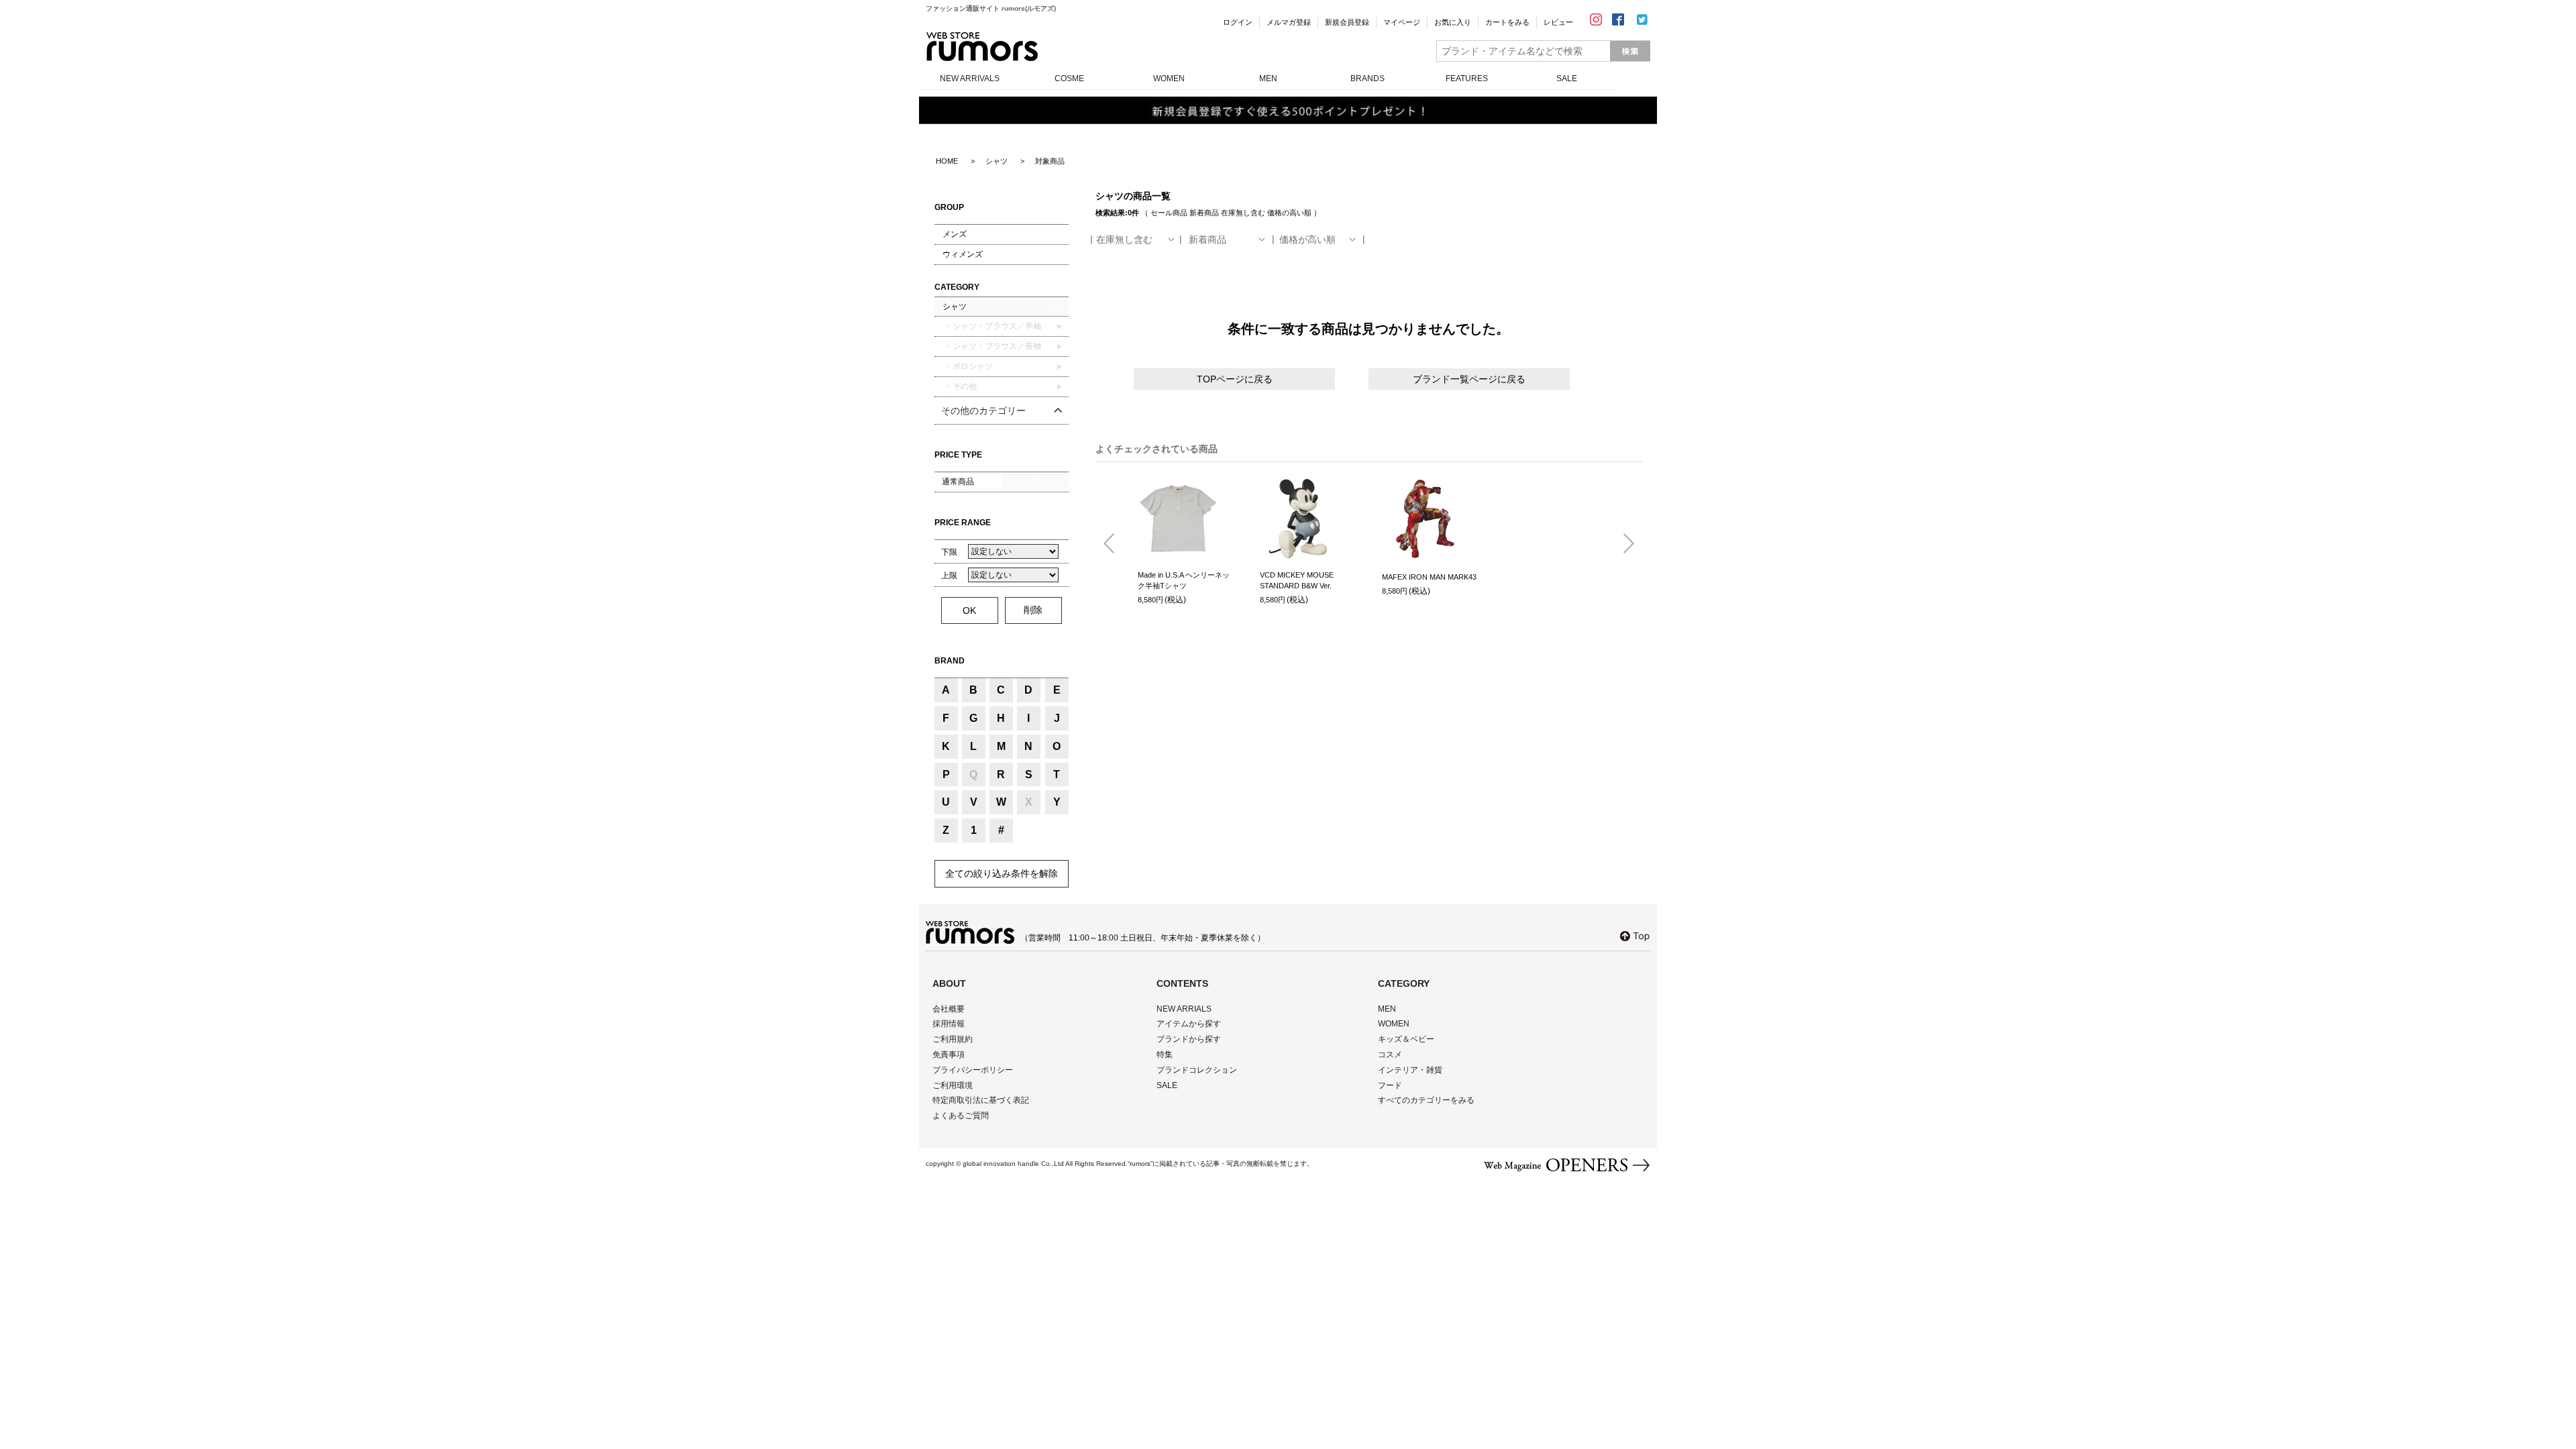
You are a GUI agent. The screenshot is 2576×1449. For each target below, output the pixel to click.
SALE (1567, 78)
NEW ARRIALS (1184, 1009)
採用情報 (949, 1024)
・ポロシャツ (968, 366)
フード (1390, 1085)
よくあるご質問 (961, 1116)
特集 (1165, 1055)
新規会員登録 (1347, 22)
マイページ (1402, 22)
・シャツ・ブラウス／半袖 (992, 326)
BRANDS (1367, 78)
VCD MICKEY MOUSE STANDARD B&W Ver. (1297, 581)
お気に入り (1453, 22)
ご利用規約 (953, 1039)
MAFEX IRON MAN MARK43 (1429, 577)
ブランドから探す (1189, 1039)
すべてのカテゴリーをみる (1426, 1100)
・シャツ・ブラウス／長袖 (992, 346)
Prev (1114, 544)
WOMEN (1169, 78)
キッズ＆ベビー (1406, 1039)
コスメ (1390, 1055)
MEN (1268, 78)
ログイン (1238, 22)
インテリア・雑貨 (1410, 1070)
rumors (982, 47)
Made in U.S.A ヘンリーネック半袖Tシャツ (1184, 581)
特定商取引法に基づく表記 (981, 1100)
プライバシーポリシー (973, 1070)
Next (1623, 544)
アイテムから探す (1189, 1024)
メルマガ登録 (1289, 22)
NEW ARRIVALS (970, 78)
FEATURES (1467, 78)
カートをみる (1507, 22)
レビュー (1558, 22)
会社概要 (949, 1009)
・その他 (960, 386)
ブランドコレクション (1197, 1070)
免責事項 (949, 1055)
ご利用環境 (953, 1085)
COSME (1069, 78)
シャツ (955, 307)
